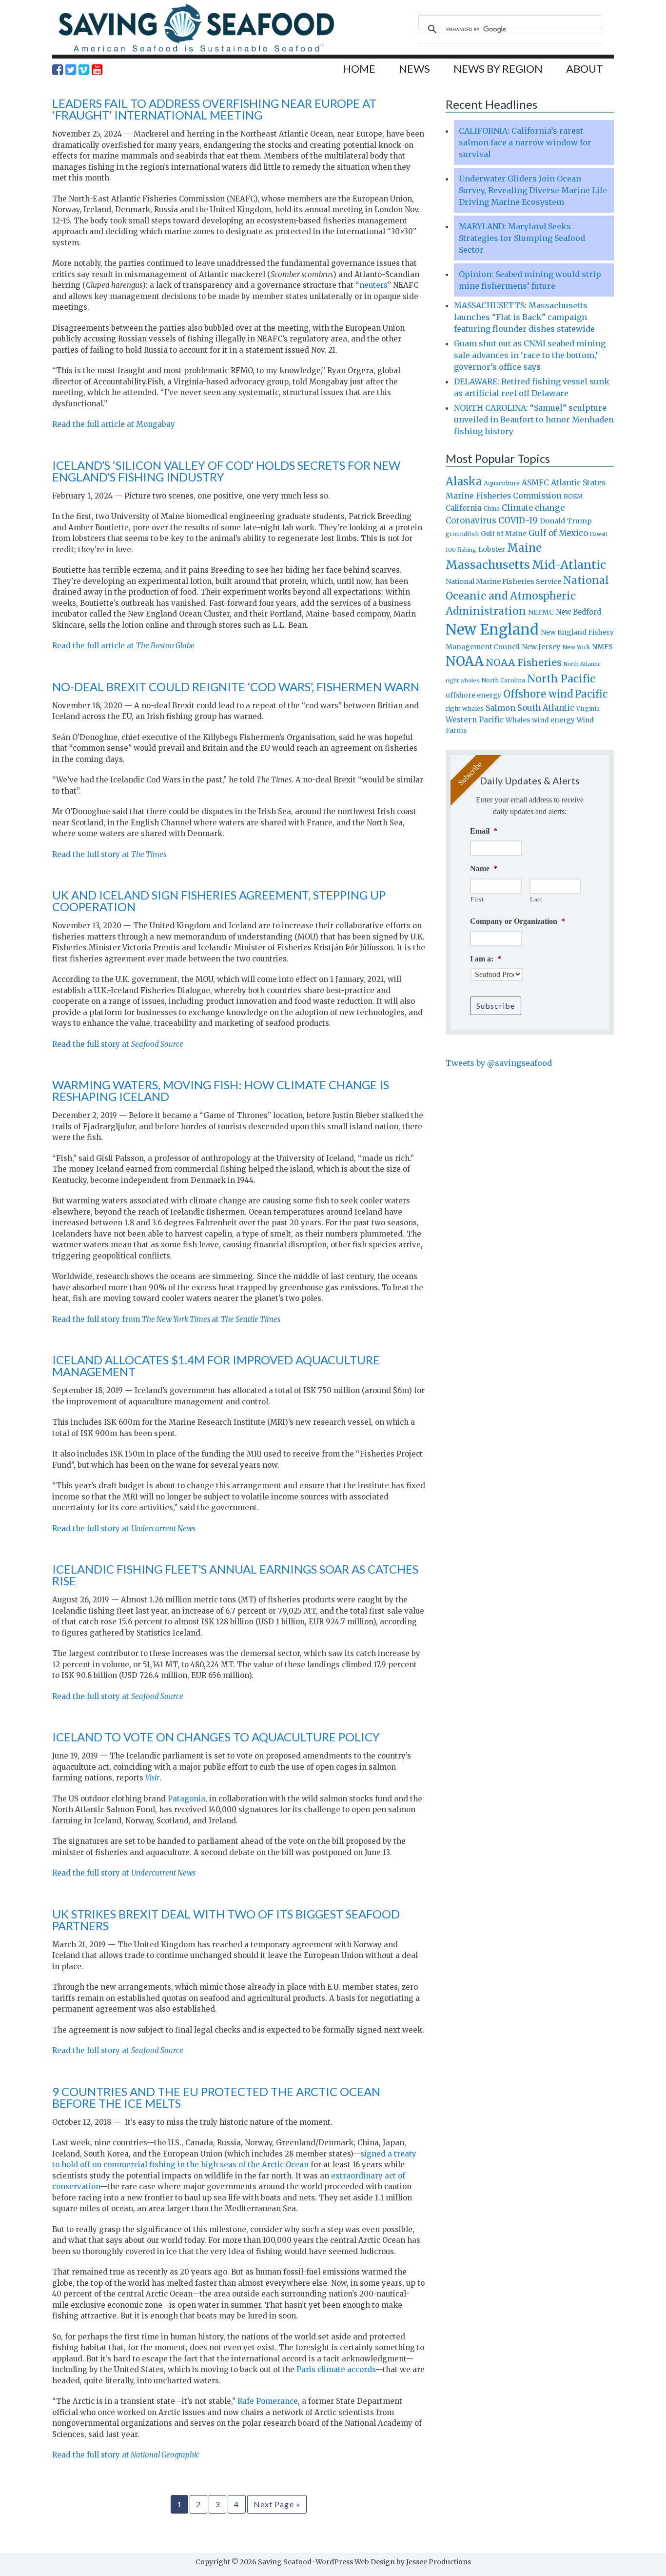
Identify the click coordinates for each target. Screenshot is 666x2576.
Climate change (533, 508)
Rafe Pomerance (268, 2401)
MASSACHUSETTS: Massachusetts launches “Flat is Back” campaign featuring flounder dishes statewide (524, 317)
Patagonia (186, 1799)
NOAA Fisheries (524, 662)
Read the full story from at (166, 1319)
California (464, 508)
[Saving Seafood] (196, 51)
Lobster (492, 549)
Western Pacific (475, 720)
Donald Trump (566, 521)
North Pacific (561, 679)
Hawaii (598, 534)
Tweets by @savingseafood (499, 1063)
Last (536, 899)
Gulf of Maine (504, 534)
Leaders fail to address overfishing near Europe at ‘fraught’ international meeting (214, 109)
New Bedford (578, 612)
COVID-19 (518, 520)
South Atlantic (546, 708)
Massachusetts (488, 565)
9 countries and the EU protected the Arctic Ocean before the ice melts (216, 2097)
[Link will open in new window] (58, 70)
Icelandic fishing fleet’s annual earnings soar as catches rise (235, 1575)
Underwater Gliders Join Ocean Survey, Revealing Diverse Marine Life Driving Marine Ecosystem (533, 190)
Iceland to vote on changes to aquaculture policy (216, 1737)
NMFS (602, 647)
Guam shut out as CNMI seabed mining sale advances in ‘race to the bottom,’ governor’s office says (530, 355)
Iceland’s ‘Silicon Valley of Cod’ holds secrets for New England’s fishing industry (226, 471)
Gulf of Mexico (558, 533)
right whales (465, 709)
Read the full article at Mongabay (114, 424)
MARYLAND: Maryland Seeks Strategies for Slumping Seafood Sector (522, 238)
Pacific (591, 694)
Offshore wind (538, 694)
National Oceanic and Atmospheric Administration (527, 596)
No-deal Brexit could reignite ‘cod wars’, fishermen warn (236, 687)
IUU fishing (461, 550)
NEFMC (541, 612)
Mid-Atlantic (569, 565)
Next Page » (277, 2504)
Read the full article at (123, 646)
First (477, 899)
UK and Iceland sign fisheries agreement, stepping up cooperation (219, 901)
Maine (524, 548)
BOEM (573, 496)
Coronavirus (471, 520)
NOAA (465, 661)
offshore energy (473, 695)
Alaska (464, 482)
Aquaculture (502, 483)
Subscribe (496, 1006)
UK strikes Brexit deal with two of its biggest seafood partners (226, 1920)
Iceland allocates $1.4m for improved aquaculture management (216, 1366)
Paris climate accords (336, 2369)
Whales (518, 720)
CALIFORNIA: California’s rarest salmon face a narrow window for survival (525, 142)
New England (492, 629)
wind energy (553, 720)
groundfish (462, 534)
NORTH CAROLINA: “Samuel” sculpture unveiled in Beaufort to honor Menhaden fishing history (534, 419)
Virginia (588, 709)
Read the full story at (109, 854)
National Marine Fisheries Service (503, 581)
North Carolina (503, 680)
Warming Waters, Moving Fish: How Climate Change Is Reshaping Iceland (221, 1090)
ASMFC (535, 483)
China (492, 509)
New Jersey (541, 647)
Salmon (500, 708)
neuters (373, 285)
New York (576, 647)
